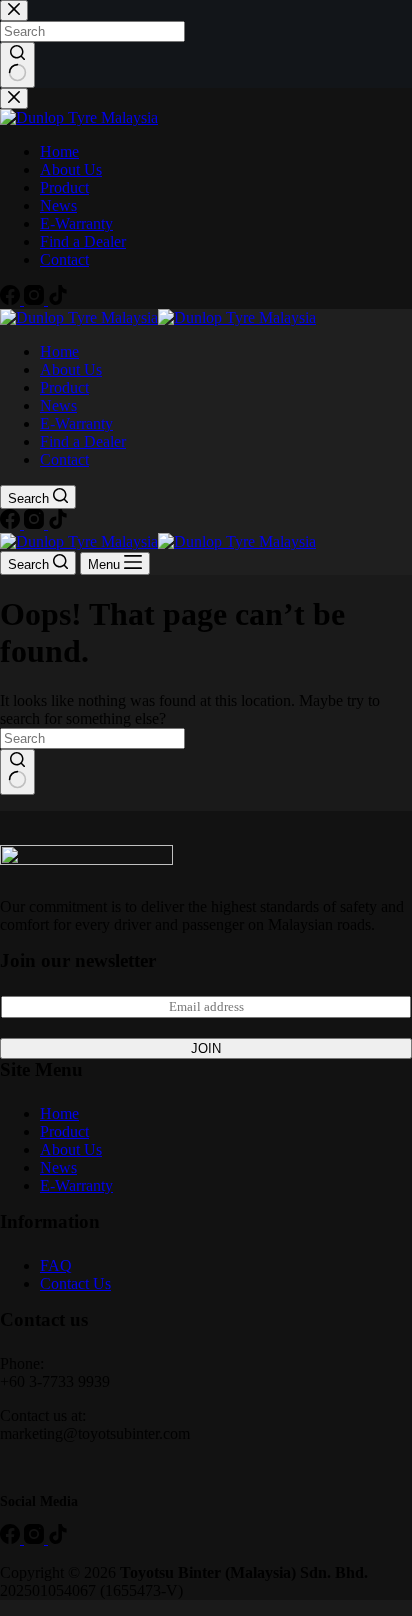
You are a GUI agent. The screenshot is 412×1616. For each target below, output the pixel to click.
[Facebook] (12, 523)
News (58, 405)
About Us (71, 369)
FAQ (56, 1265)
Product (64, 387)
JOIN (206, 1048)
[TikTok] (58, 523)
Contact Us (75, 1283)
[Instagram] (36, 523)
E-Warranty (76, 423)
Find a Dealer (83, 441)
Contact (64, 459)
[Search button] (17, 772)
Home (59, 351)
